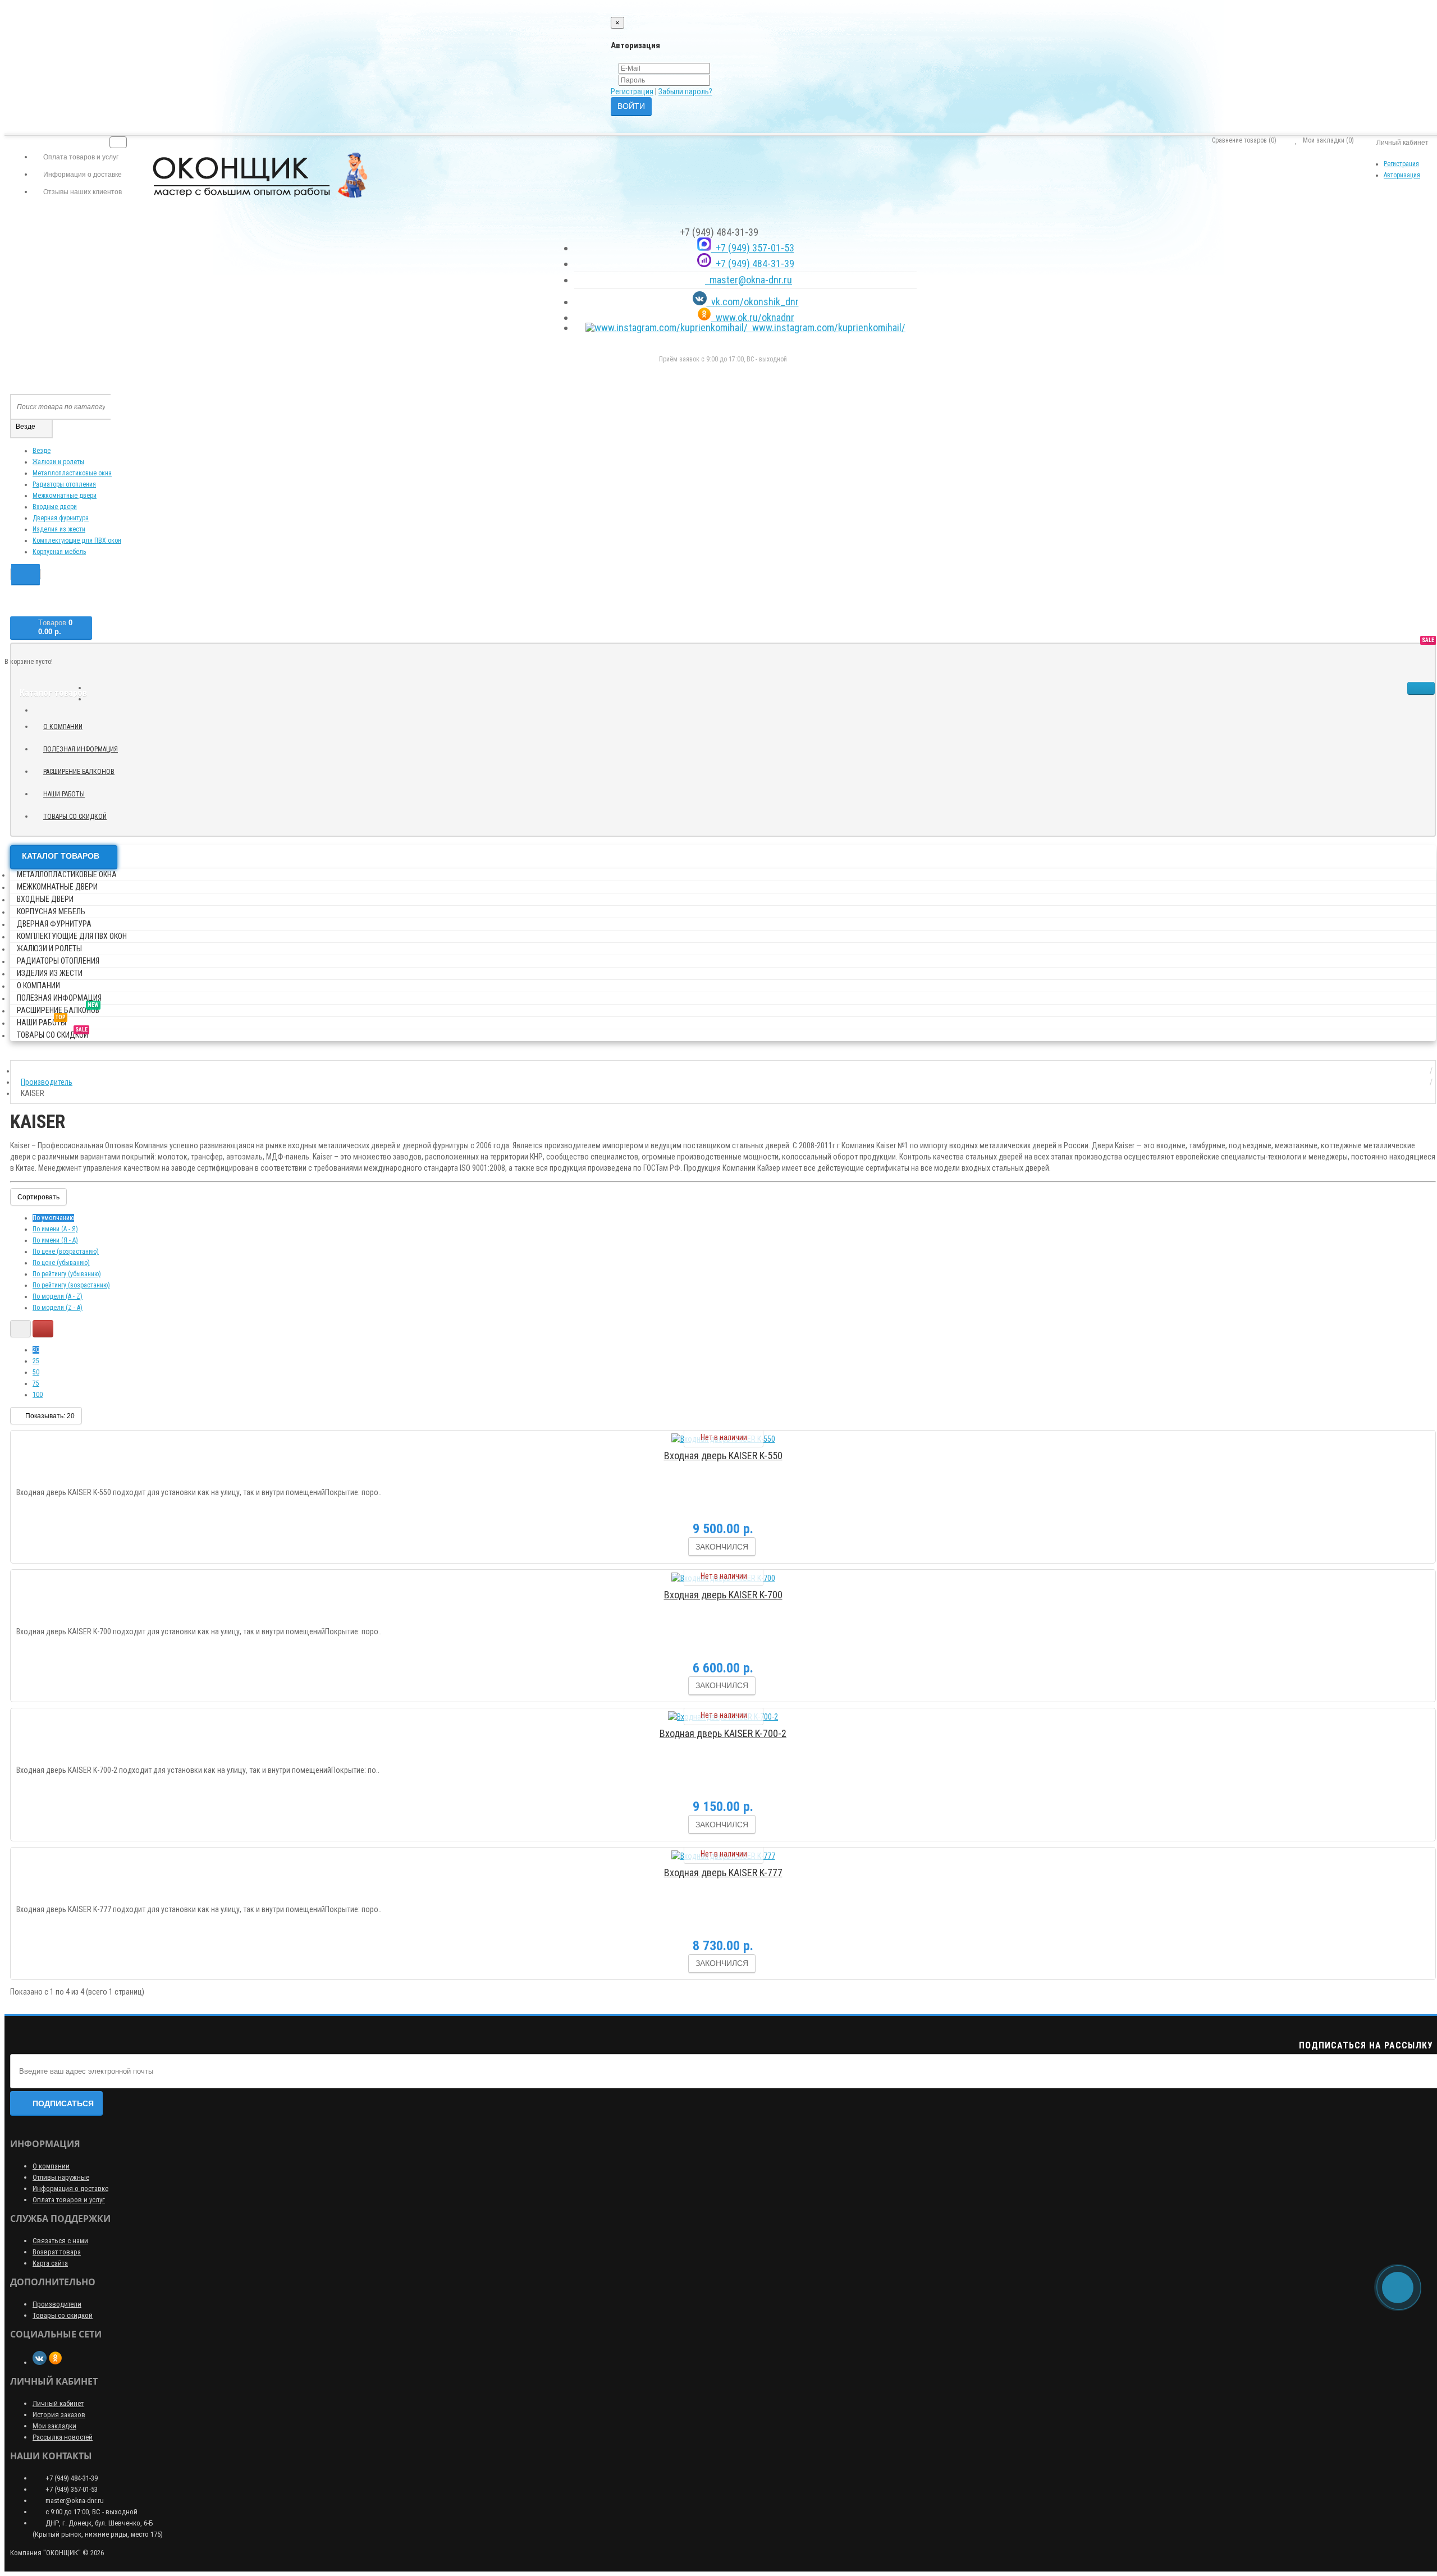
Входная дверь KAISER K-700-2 (723, 1733)
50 (36, 1372)
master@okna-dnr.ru (749, 280)
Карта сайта (50, 2263)
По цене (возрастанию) (66, 1252)
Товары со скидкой (79, 815)
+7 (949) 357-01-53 (753, 248)
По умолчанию (53, 1218)
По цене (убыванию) (61, 1263)
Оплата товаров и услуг (69, 2200)
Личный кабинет (58, 2403)
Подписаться (63, 2103)
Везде (42, 451)
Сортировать (38, 1197)
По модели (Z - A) (58, 1308)
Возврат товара (57, 2252)
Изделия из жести (59, 529)
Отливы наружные (61, 2177)
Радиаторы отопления (64, 484)
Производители (57, 2304)
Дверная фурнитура (61, 518)
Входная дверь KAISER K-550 (723, 1456)
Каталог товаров (61, 856)
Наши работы (68, 792)
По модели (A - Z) (58, 1296)
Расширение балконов (83, 770)
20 (36, 1350)
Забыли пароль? (685, 91)
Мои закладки (54, 2426)
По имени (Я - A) (55, 1240)
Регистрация (632, 91)
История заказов (59, 2415)
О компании (63, 727)
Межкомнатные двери (65, 496)
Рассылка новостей (63, 2437)
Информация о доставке (70, 2188)
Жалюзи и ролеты (58, 462)
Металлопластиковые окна (72, 473)
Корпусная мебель (59, 552)
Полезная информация (81, 749)
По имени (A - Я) (55, 1229)
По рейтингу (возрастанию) (71, 1285)
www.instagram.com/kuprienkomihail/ (827, 327)
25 (36, 1361)
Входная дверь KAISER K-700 (723, 1595)
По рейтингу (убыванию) (67, 1274)
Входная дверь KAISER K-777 (723, 1873)
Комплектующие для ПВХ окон (77, 540)
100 (38, 1395)
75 (36, 1383)
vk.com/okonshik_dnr (753, 302)
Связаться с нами (60, 2241)
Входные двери (55, 507)
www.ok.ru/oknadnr (753, 317)
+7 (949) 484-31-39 (753, 263)
